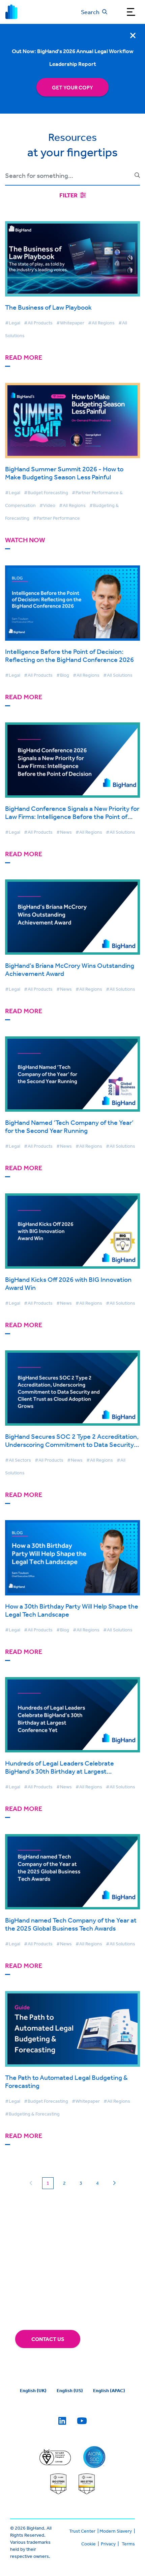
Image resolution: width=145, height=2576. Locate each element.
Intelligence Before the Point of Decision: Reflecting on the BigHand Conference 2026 (69, 655)
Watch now (25, 540)
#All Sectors (18, 1460)
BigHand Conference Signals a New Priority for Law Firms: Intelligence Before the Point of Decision (72, 816)
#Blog (63, 675)
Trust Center (82, 2531)
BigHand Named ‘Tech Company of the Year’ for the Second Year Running (69, 1126)
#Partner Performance (56, 518)
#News (64, 832)
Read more (24, 358)
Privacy (108, 2544)
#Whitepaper (70, 323)
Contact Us (48, 2339)
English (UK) (33, 2390)
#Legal (13, 323)
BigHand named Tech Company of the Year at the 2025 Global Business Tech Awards (71, 1924)
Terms (128, 2544)
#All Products (38, 323)
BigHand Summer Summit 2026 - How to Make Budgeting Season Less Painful (64, 473)
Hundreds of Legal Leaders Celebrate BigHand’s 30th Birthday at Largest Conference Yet (60, 1771)
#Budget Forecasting (46, 492)
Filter (69, 195)
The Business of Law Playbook (48, 307)
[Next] (114, 2183)
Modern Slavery (116, 2531)
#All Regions (101, 323)
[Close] (133, 35)
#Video (47, 505)
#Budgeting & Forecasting (32, 2114)
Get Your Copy (72, 87)
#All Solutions (118, 675)
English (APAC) (109, 2390)
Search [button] (90, 12)
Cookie (89, 2544)
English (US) (70, 2390)
